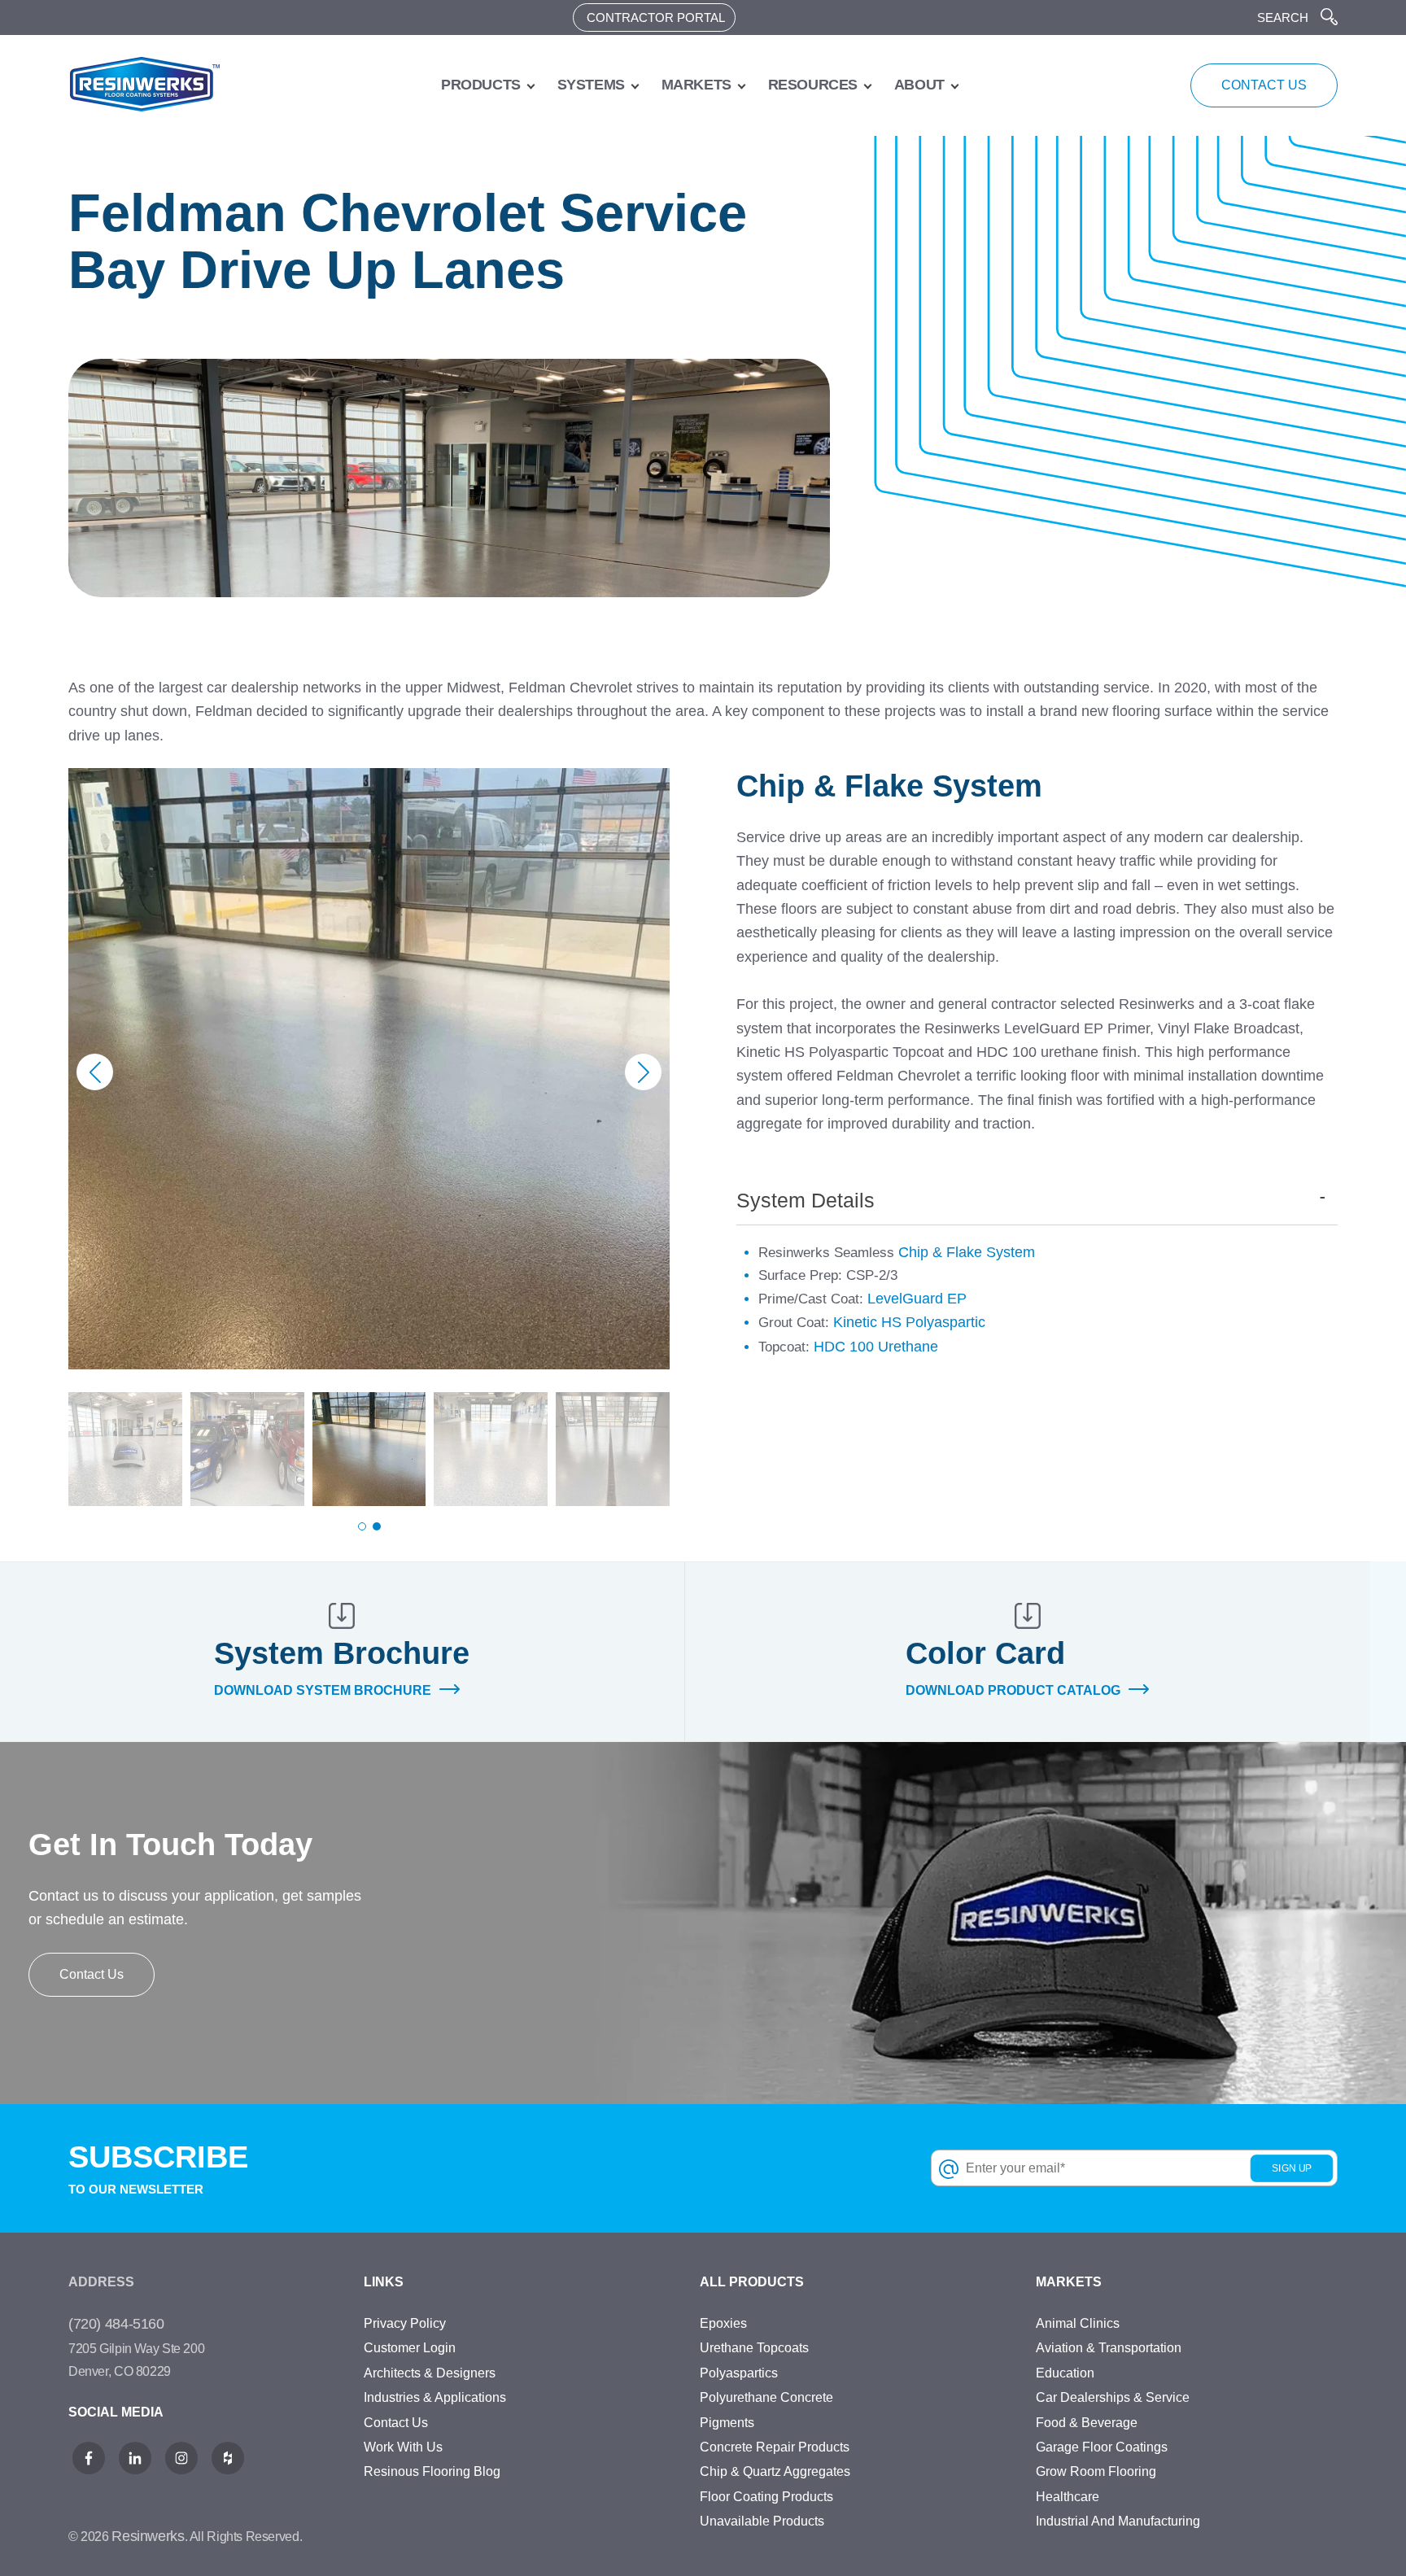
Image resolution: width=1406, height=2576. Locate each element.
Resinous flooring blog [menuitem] (432, 2471)
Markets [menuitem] (696, 85)
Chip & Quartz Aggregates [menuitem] (775, 2471)
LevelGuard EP (917, 1299)
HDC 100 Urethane (876, 1347)
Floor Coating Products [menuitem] (766, 2497)
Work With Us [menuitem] (403, 2447)
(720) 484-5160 (116, 2324)
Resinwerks (148, 2536)
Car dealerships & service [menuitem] (1113, 2397)
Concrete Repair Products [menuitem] (775, 2447)
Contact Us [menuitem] (396, 2423)
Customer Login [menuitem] (410, 2348)
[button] (643, 1072)
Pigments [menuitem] (727, 2423)
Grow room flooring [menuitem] (1096, 2471)
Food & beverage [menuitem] (1087, 2423)
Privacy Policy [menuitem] (405, 2323)
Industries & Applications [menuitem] (435, 2397)
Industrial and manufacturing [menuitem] (1118, 2521)
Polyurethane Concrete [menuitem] (766, 2397)
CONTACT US (1264, 85)
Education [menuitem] (1065, 2373)
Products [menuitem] (481, 85)
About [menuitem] (919, 85)
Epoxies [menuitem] (723, 2323)
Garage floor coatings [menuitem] (1102, 2447)
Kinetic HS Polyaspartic (909, 1322)
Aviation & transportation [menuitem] (1109, 2348)
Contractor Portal (656, 17)
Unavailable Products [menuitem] (762, 2521)
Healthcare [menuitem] (1068, 2497)
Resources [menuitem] (813, 85)
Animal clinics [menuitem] (1078, 2323)
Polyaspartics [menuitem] (739, 2373)
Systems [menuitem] (591, 85)
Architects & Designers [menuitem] (430, 2373)
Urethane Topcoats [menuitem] (754, 2348)
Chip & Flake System (967, 1252)
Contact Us (92, 1974)
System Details (806, 1200)
